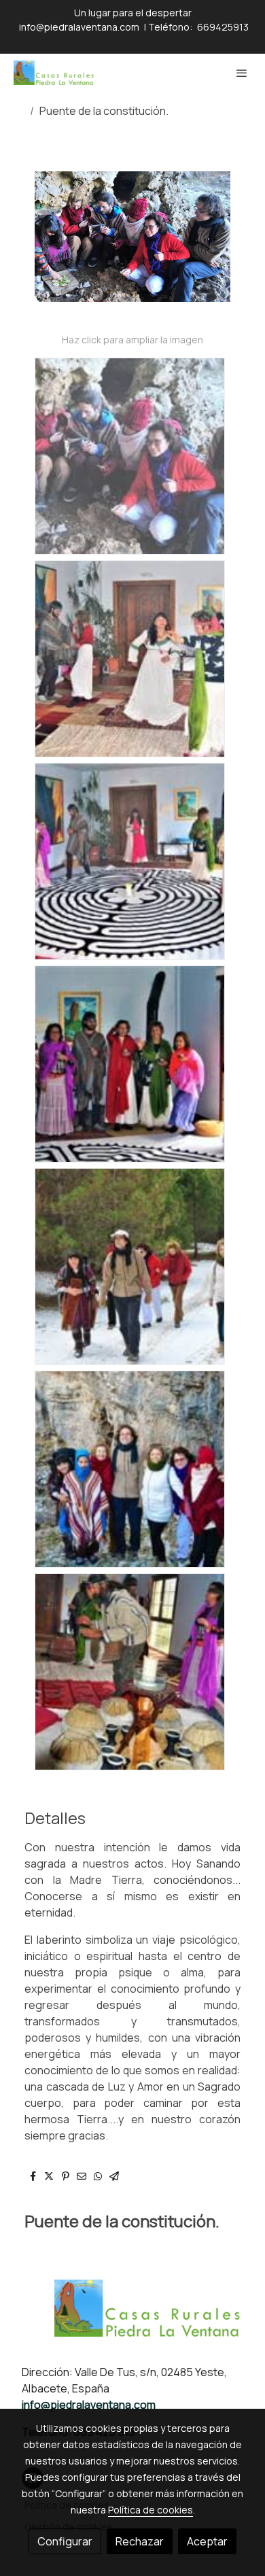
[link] (54, 73)
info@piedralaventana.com (78, 27)
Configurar (65, 2541)
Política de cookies (151, 2510)
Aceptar (207, 2541)
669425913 (223, 27)
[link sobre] (132, 2316)
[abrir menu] (242, 73)
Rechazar (140, 2541)
